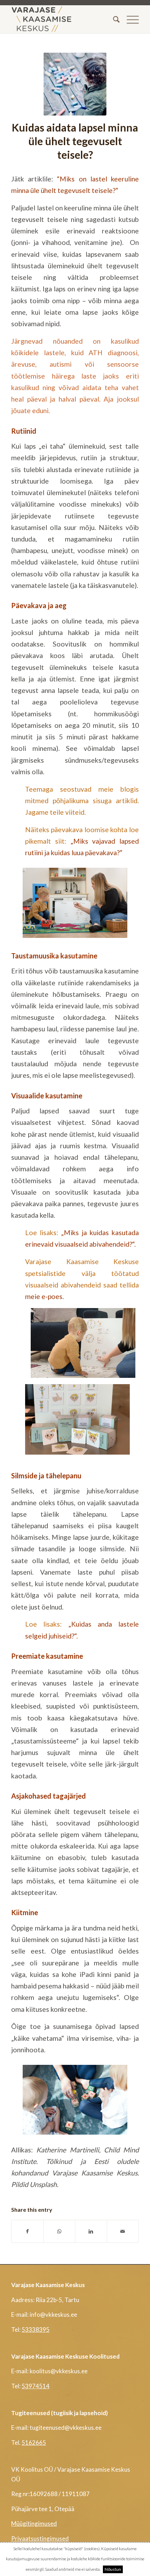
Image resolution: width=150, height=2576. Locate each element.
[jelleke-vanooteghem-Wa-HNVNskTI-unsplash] (75, 84)
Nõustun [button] (113, 2569)
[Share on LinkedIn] (91, 2231)
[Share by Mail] (123, 2231)
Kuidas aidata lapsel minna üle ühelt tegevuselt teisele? (75, 141)
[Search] (113, 19)
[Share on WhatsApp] (59, 2231)
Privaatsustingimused (40, 2538)
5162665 (34, 2443)
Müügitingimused (34, 2523)
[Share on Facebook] (27, 2231)
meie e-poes (44, 1296)
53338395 (36, 2329)
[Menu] (129, 19)
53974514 (36, 2386)
